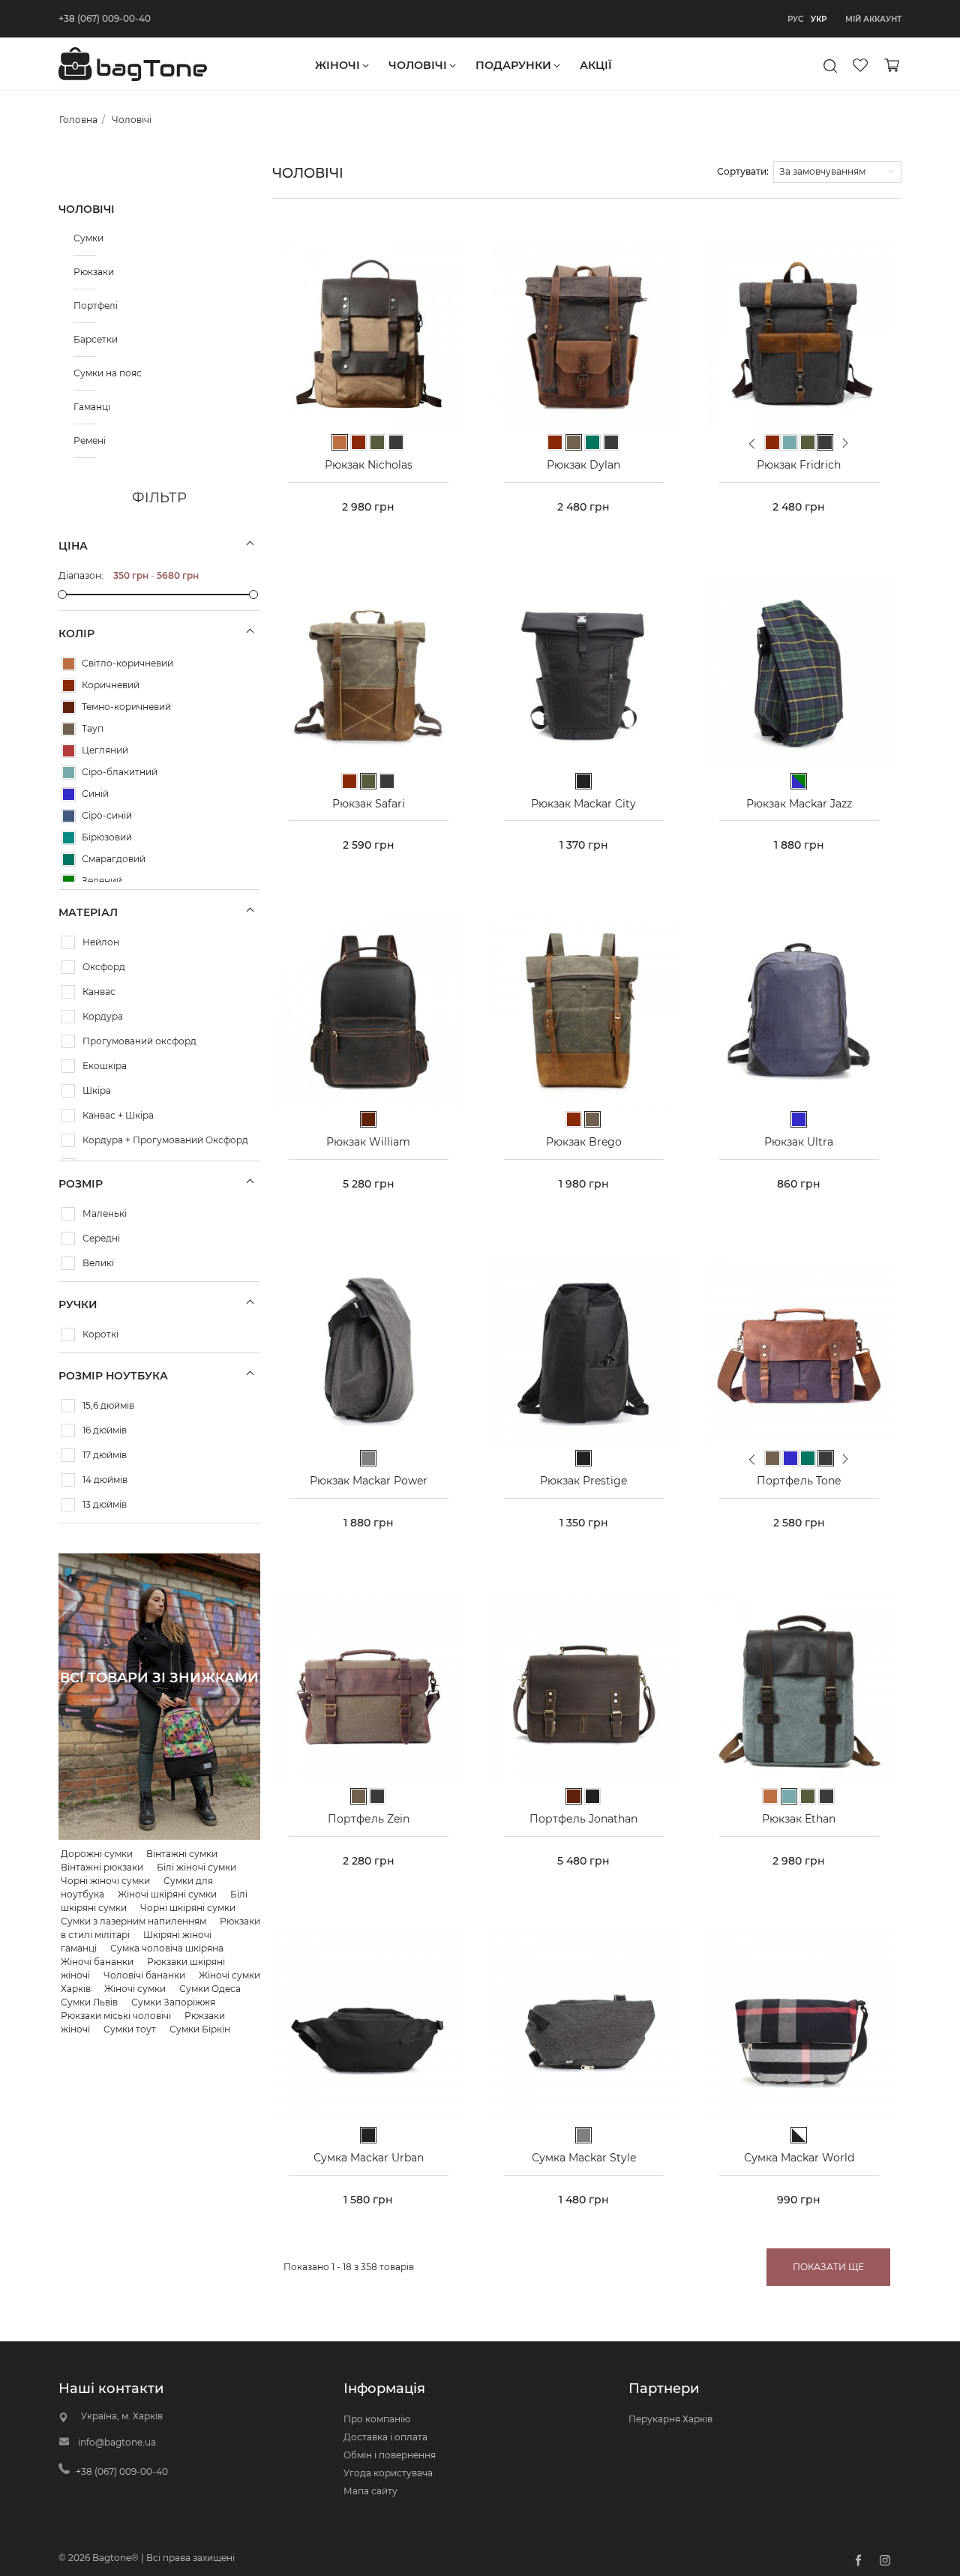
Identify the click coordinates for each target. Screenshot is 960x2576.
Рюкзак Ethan (799, 1819)
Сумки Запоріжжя (173, 2002)
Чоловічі (87, 209)
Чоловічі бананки (144, 1975)
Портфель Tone (799, 1481)
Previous (752, 449)
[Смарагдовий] (69, 860)
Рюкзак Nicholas (369, 465)
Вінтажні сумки (182, 1854)
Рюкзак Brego (584, 1142)
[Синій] (69, 794)
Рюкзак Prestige (583, 1481)
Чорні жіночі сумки (105, 1881)
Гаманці (85, 407)
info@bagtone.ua (117, 2442)
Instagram (885, 2560)
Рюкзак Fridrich (799, 465)
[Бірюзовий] (69, 838)
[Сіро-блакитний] (69, 773)
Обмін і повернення (390, 2455)
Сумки (85, 238)
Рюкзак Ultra (799, 1142)
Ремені (85, 440)
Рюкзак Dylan (583, 465)
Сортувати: (743, 171)
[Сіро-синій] (69, 816)
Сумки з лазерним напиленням (133, 1921)
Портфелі (85, 306)
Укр (819, 19)
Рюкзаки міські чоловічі (116, 2016)
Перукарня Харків (670, 2419)
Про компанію (377, 2419)
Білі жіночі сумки (196, 1867)
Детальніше (159, 1715)
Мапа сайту (370, 2491)
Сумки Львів (89, 2002)
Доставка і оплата (385, 2437)
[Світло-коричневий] (69, 664)
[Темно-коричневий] (69, 707)
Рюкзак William (368, 1142)
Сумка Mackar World (799, 2158)
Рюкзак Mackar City (583, 804)
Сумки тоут (130, 2029)
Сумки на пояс (85, 373)
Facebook (858, 2560)
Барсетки (85, 339)
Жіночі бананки (97, 1962)
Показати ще (828, 2267)
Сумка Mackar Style (584, 2158)
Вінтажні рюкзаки (102, 1867)
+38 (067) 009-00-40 (105, 18)
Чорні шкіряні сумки (188, 1908)
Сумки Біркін (200, 2029)
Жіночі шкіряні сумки (167, 1894)
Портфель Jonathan (583, 1819)
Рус (795, 19)
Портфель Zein (369, 1819)
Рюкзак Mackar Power (369, 1481)
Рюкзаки (85, 272)
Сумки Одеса (210, 1989)
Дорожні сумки (97, 1854)
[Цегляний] (69, 751)
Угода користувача (388, 2473)
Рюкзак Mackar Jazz (799, 804)
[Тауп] (69, 729)
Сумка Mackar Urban (369, 2158)
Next (846, 443)
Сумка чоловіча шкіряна (167, 1948)
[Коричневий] (69, 686)
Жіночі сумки (135, 1989)
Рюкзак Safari (369, 804)
